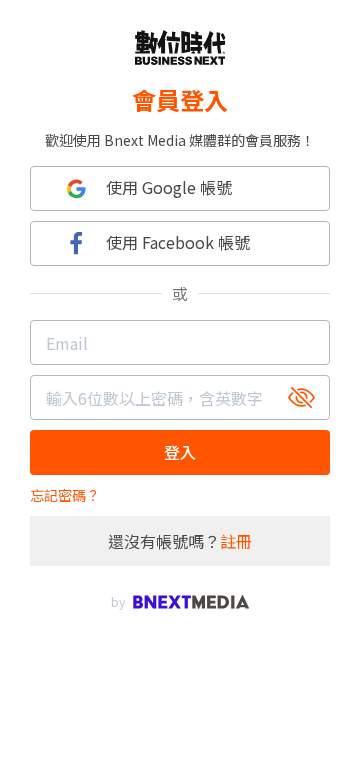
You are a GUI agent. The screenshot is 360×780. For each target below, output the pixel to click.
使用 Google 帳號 (169, 187)
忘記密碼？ (65, 495)
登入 (180, 452)
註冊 (236, 541)
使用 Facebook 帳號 (178, 242)
